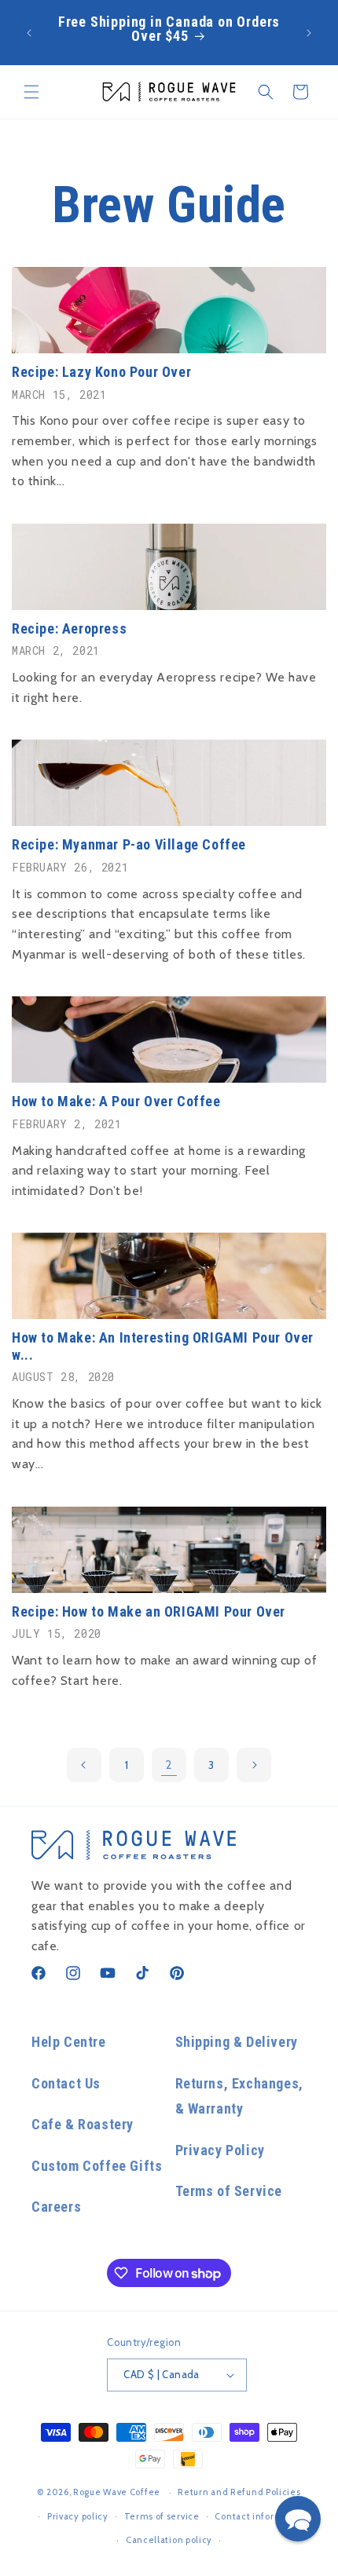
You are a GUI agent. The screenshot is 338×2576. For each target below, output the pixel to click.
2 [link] (169, 1765)
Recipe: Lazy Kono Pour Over (101, 372)
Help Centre (69, 2042)
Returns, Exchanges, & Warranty (239, 2096)
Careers (56, 2207)
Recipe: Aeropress (69, 628)
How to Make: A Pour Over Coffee (116, 1101)
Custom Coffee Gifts (97, 2166)
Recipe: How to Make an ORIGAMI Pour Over (149, 1611)
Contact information (260, 2516)
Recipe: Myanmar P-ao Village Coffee (129, 844)
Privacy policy (78, 2516)
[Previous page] (84, 1765)
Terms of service (162, 2516)
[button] (31, 92)
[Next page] (254, 1765)
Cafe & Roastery (83, 2124)
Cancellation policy (169, 2540)
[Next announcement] (309, 33)
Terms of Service (229, 2191)
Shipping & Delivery (237, 2042)
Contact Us (66, 2083)
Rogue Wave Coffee (117, 2492)
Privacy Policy (220, 2150)
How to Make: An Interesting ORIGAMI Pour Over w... (163, 1346)
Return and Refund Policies (239, 2492)
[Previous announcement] (29, 33)
